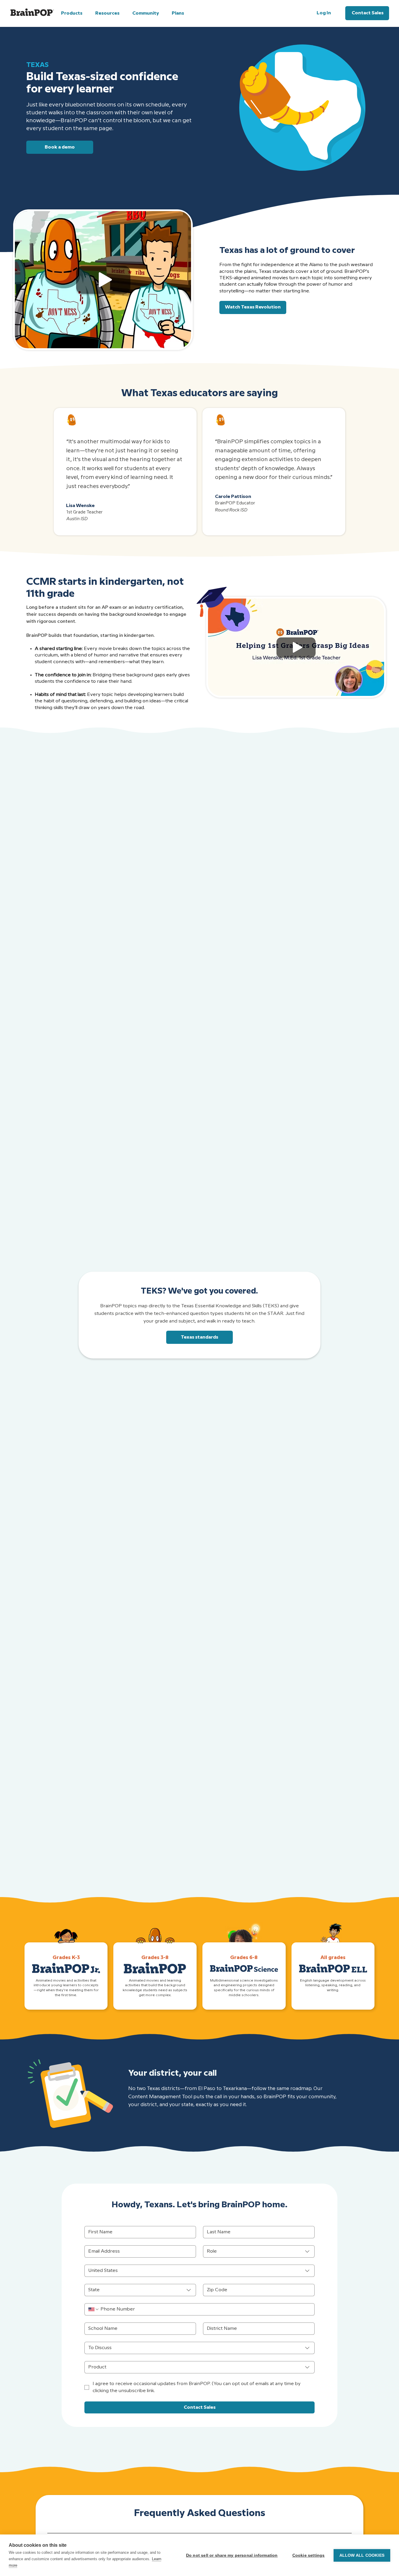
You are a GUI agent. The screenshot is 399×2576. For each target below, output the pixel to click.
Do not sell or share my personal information (232, 2555)
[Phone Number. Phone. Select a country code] (94, 2309)
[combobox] (259, 2251)
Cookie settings (309, 2555)
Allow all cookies (362, 2555)
